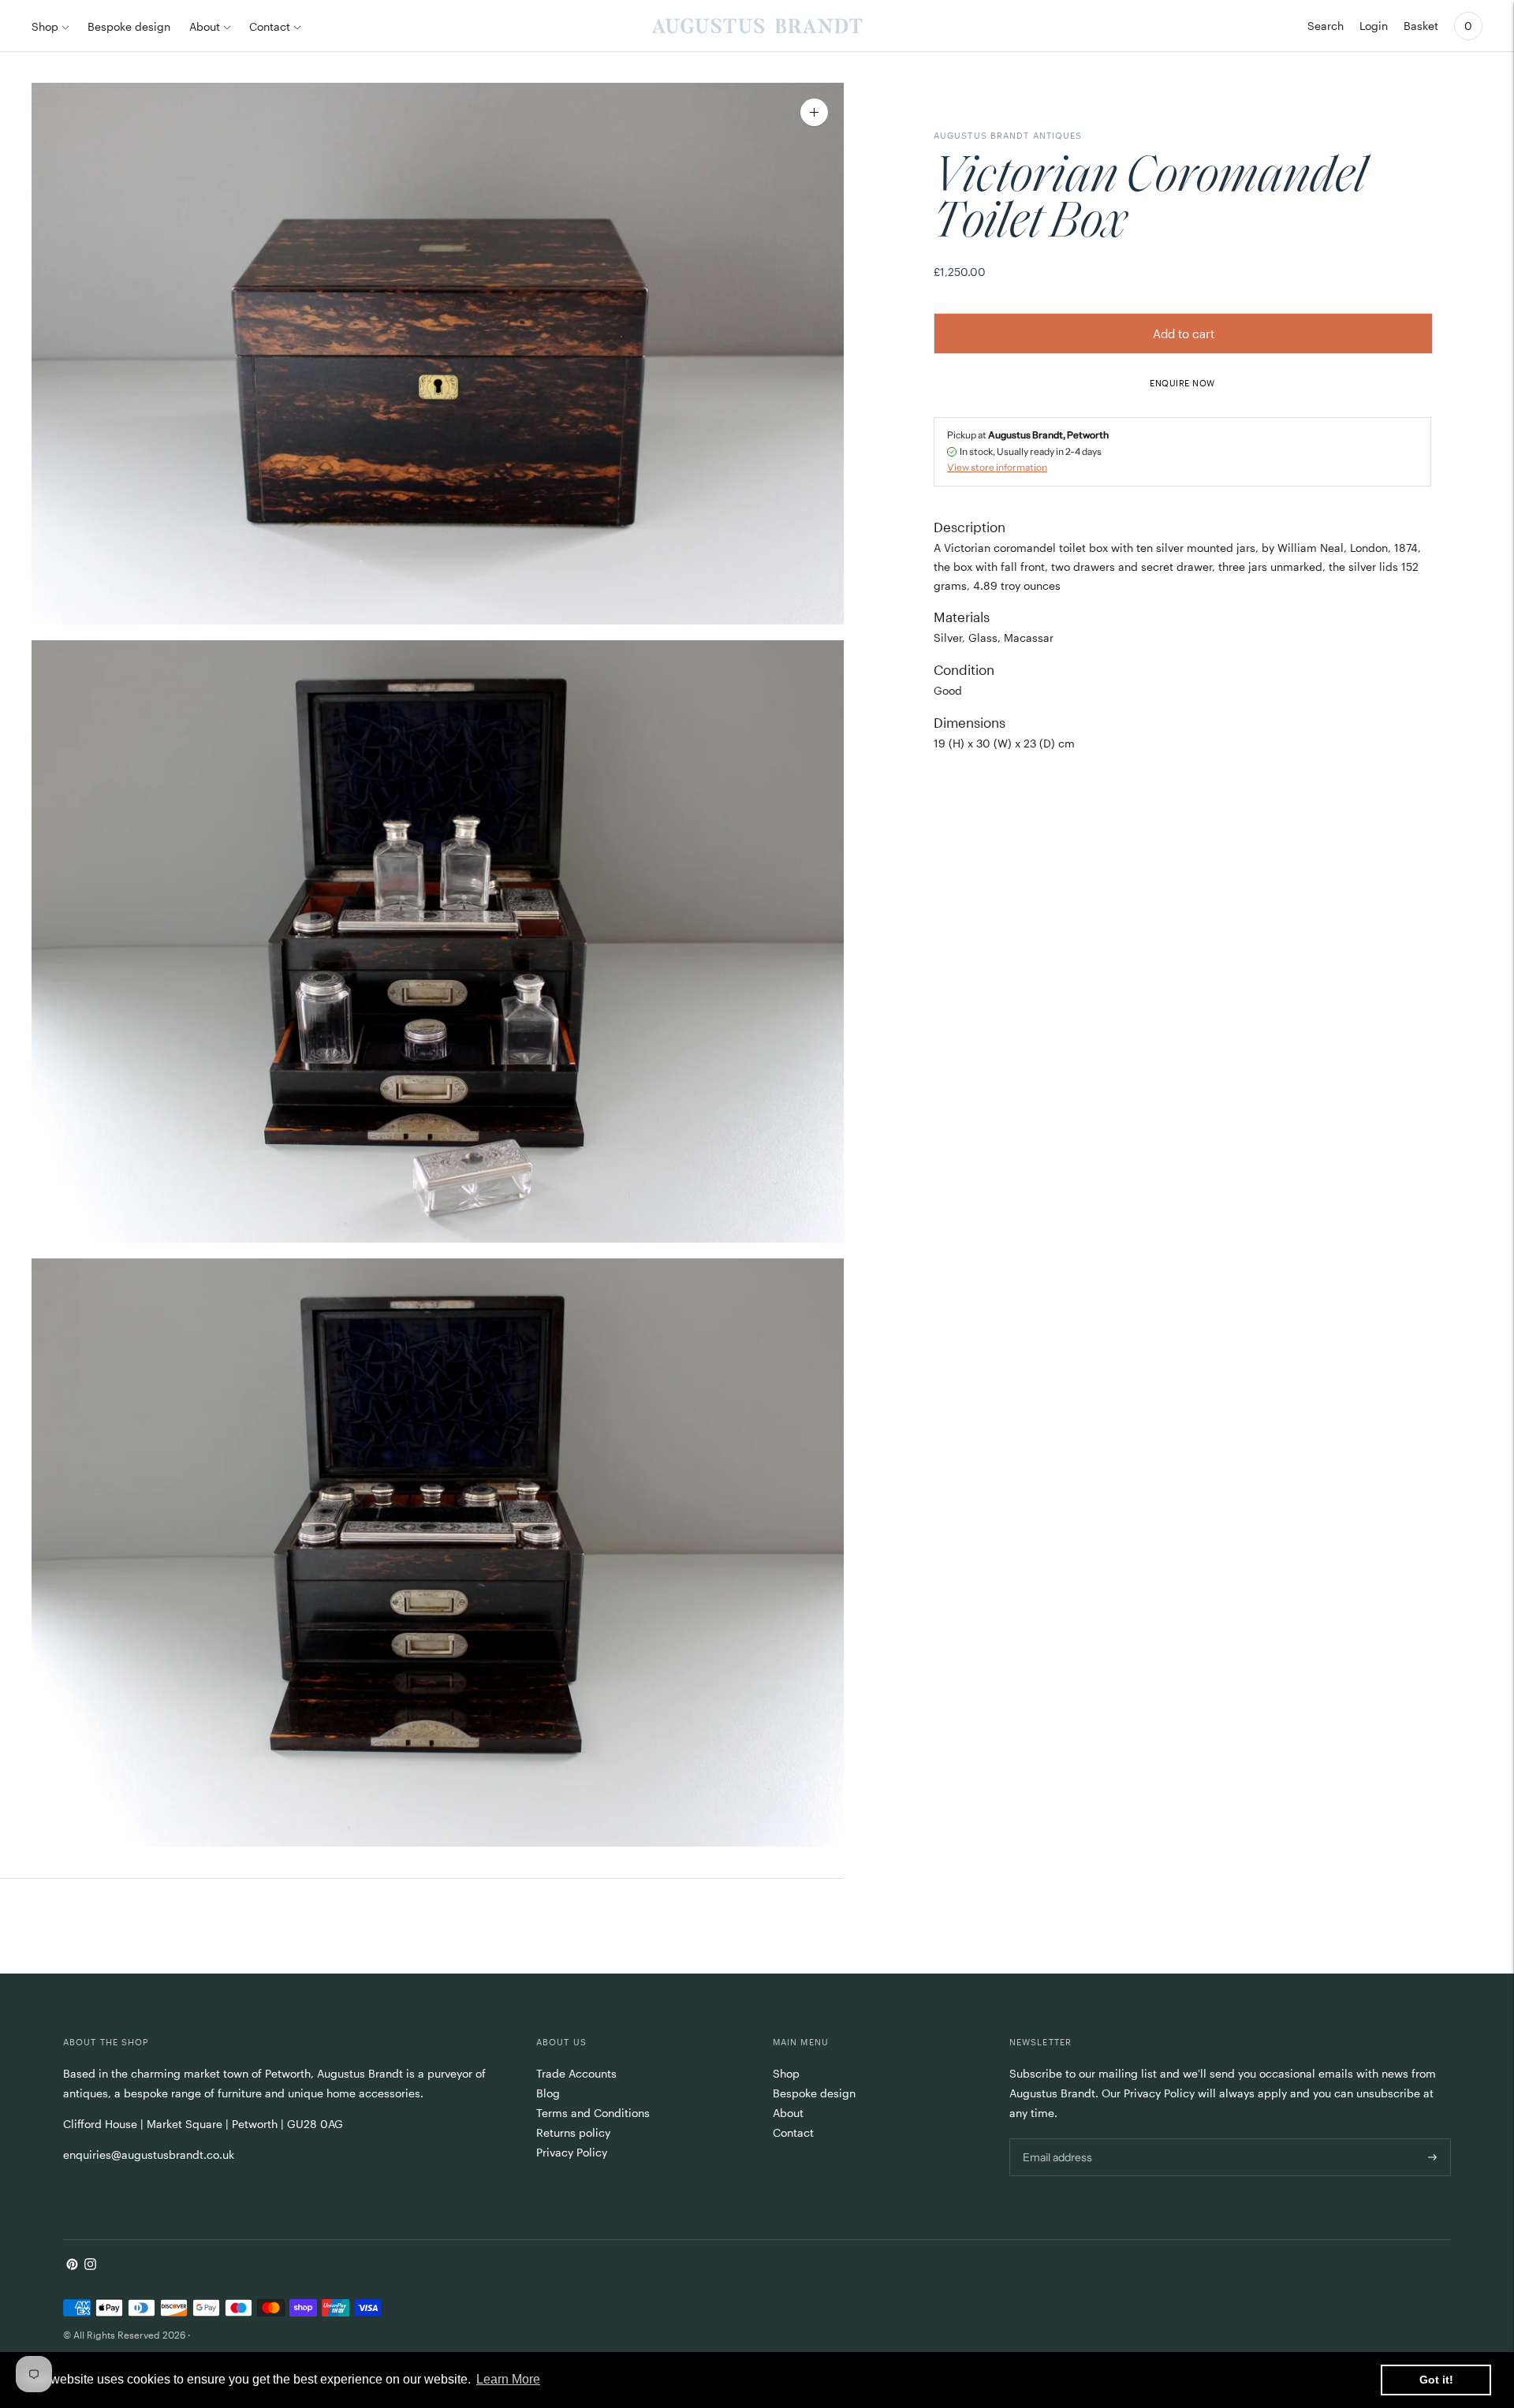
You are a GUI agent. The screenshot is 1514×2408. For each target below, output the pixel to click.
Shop (45, 26)
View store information (997, 467)
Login (1374, 26)
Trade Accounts (576, 2073)
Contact (270, 26)
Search (1326, 26)
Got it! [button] (1436, 2380)
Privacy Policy (572, 2152)
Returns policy (573, 2132)
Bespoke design (129, 26)
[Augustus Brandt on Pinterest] (72, 2266)
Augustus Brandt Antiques (1008, 135)
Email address (1056, 2138)
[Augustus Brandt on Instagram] (90, 2266)
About (205, 26)
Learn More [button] (508, 2379)
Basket (1421, 26)
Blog (548, 2093)
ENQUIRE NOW (1182, 383)
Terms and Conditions (593, 2113)
